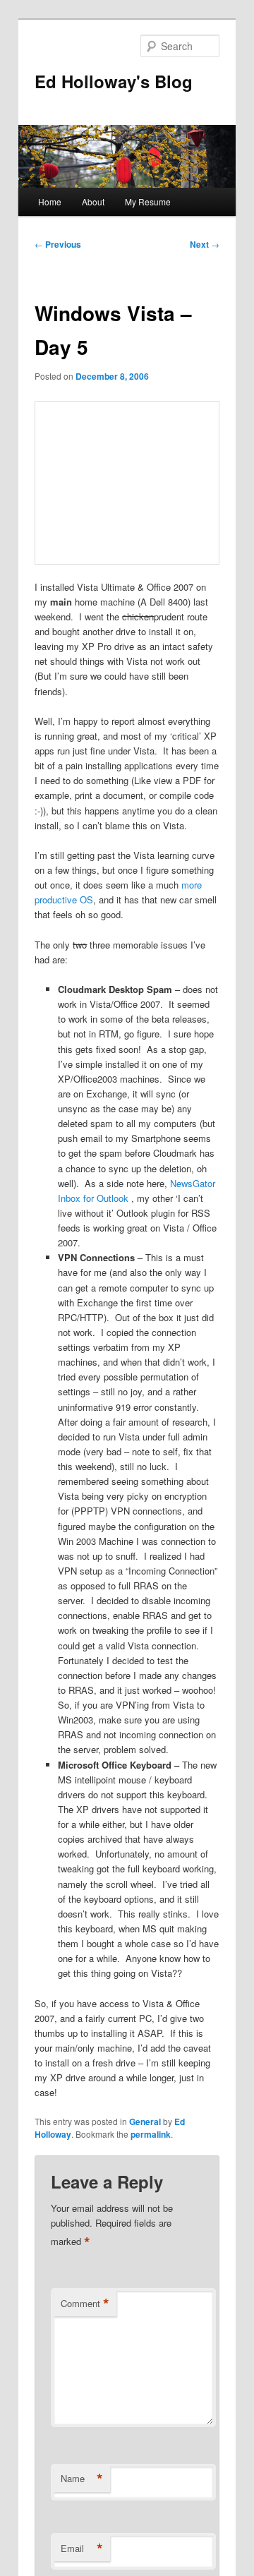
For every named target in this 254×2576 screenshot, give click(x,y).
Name (82, 2479)
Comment (85, 2304)
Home (50, 201)
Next (205, 244)
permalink (151, 2134)
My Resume (148, 201)
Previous (58, 244)
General (145, 2121)
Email (82, 2548)
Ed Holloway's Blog (114, 81)
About (93, 201)
